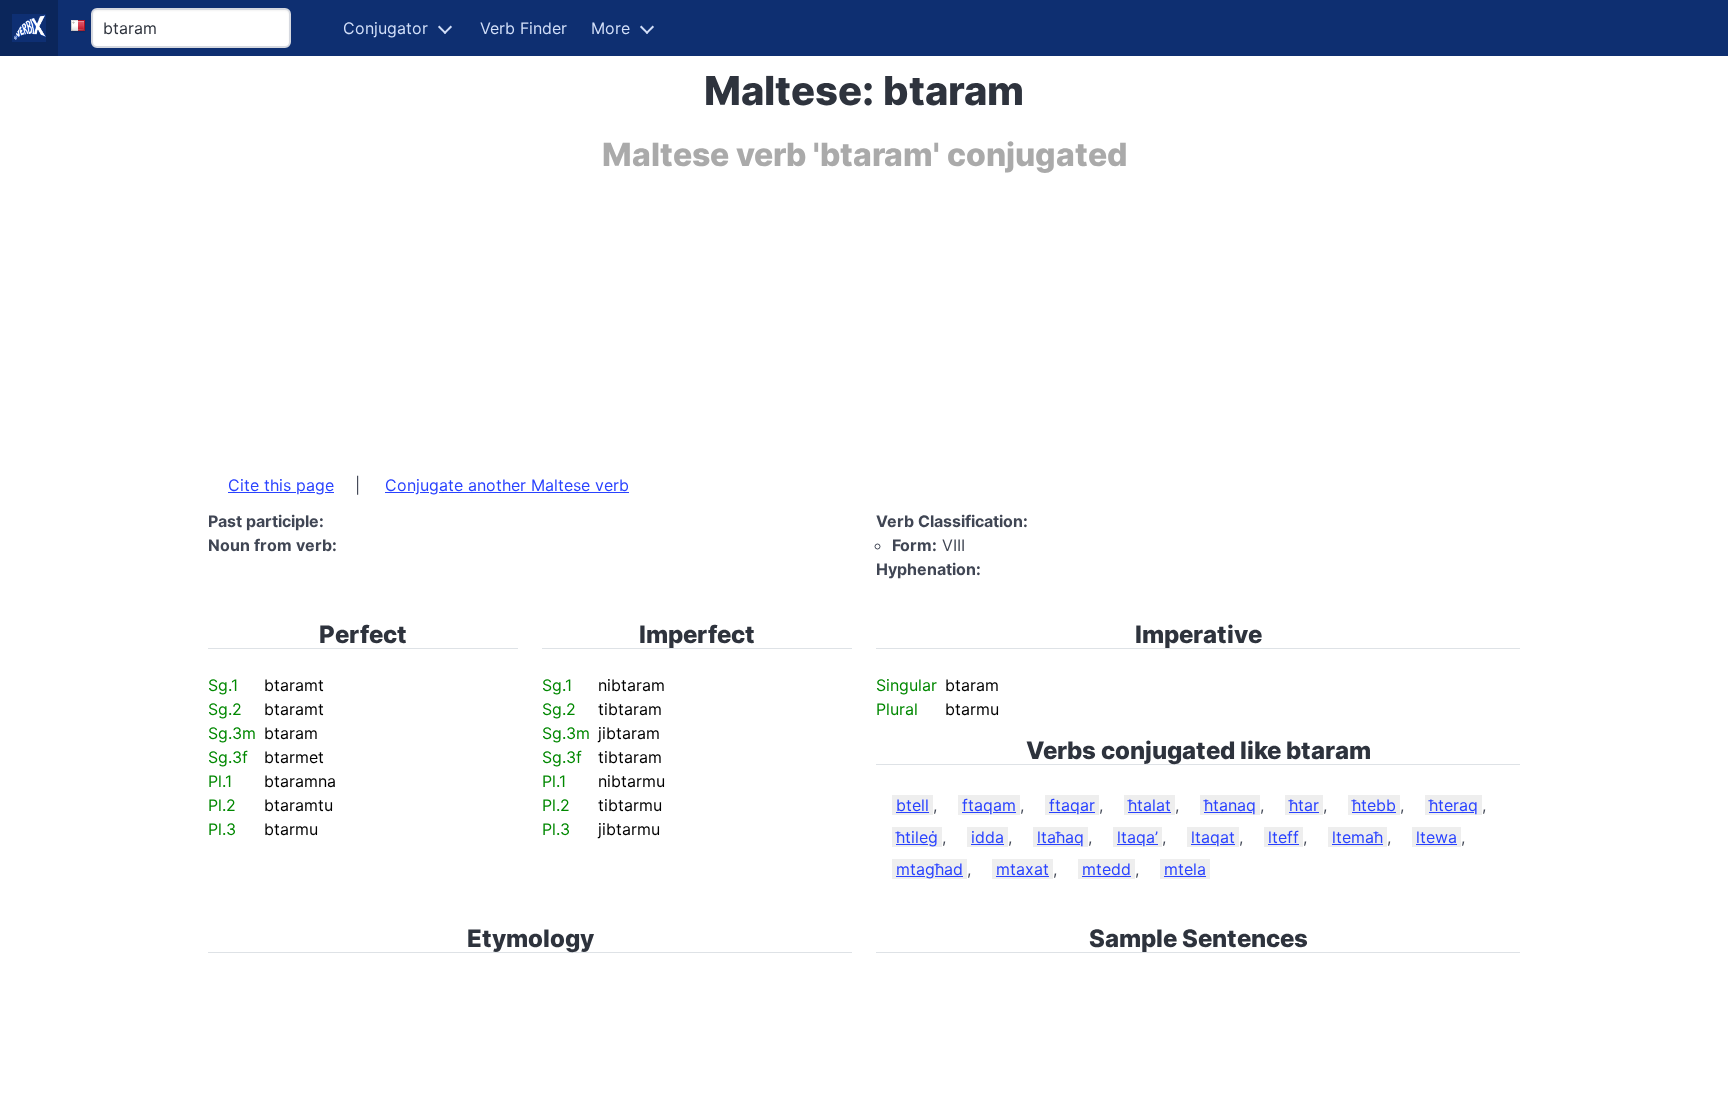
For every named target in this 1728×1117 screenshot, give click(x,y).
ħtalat (1149, 805)
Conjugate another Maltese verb (507, 485)
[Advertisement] (808, 313)
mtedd (1106, 869)
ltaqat (1213, 837)
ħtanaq (1230, 805)
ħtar (1304, 805)
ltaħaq (1060, 837)
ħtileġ (917, 837)
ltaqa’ (1137, 837)
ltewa (1436, 837)
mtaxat (1022, 869)
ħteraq (1453, 805)
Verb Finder (523, 28)
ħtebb (1374, 805)
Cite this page (281, 485)
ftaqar (1072, 805)
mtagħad (929, 869)
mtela (1185, 869)
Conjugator (385, 28)
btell (912, 805)
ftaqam (989, 805)
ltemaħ (1357, 837)
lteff (1283, 837)
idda (987, 837)
